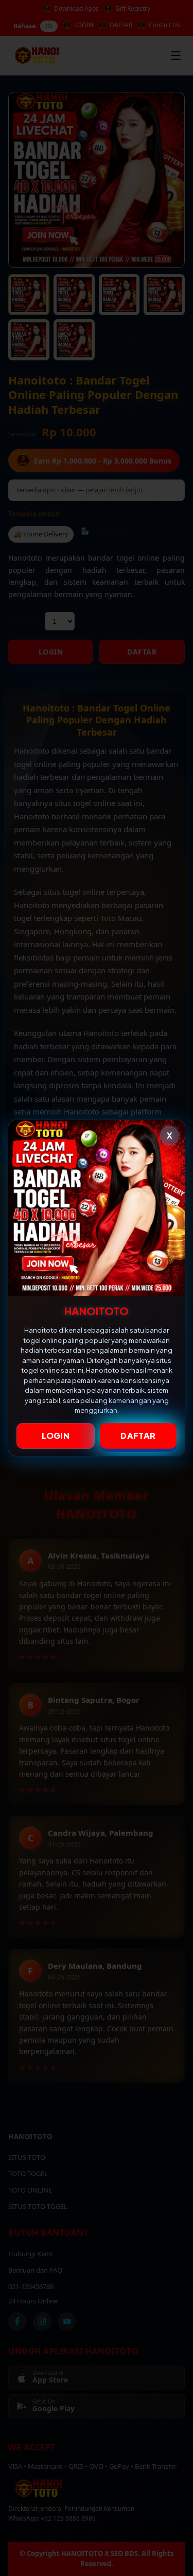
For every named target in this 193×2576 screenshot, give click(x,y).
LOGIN (56, 1436)
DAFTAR (138, 1436)
